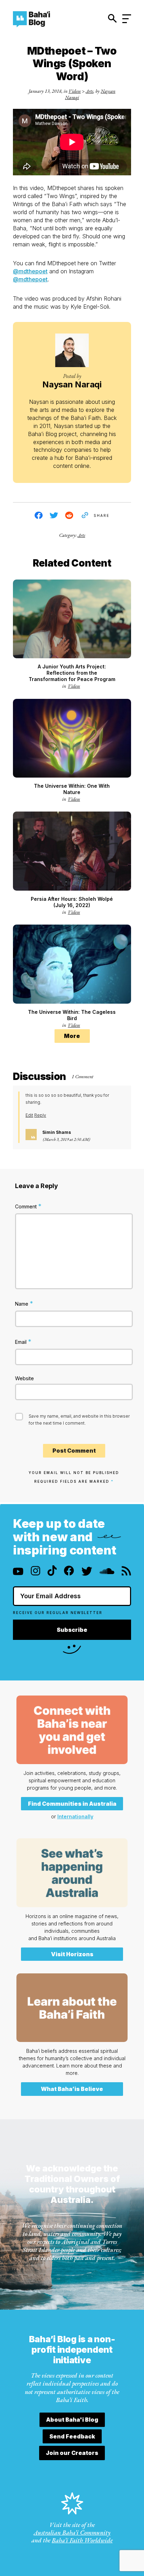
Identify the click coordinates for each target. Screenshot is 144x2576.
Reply (40, 1115)
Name (24, 1303)
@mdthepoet (30, 271)
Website (24, 1378)
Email (23, 1342)
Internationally (75, 1816)
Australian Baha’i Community (72, 2532)
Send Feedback (72, 2436)
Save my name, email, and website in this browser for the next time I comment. (79, 1420)
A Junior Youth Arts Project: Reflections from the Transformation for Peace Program (72, 673)
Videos (75, 91)
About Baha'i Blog (72, 2420)
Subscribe (72, 1630)
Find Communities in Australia (72, 1804)
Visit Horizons (72, 1954)
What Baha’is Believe (72, 2089)
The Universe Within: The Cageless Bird (72, 1015)
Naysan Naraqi (72, 384)
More (72, 1036)
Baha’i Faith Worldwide (82, 2540)
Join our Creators (72, 2453)
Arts (89, 91)
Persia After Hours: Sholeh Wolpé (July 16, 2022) (72, 902)
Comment (28, 1206)
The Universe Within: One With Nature (72, 789)
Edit (29, 1115)
